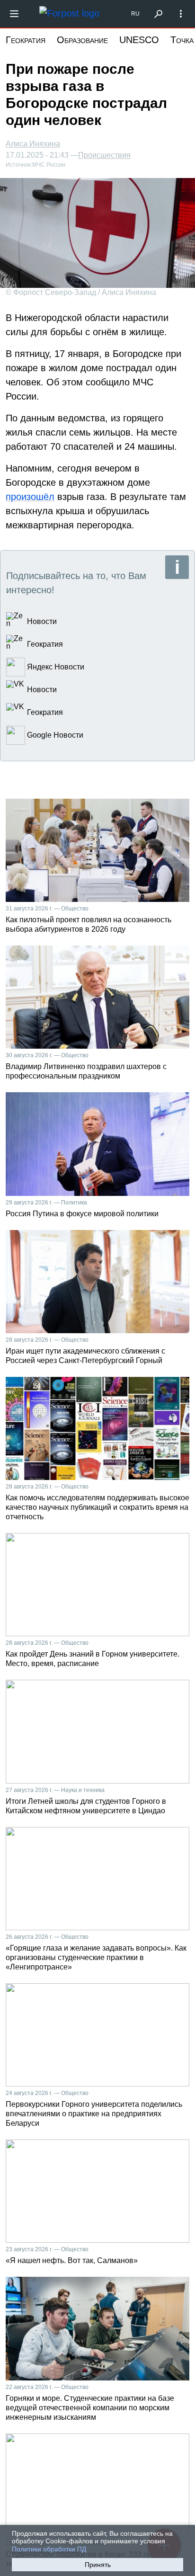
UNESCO (139, 40)
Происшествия (104, 155)
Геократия (26, 40)
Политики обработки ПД (49, 2549)
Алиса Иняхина (33, 144)
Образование (82, 40)
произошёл (30, 497)
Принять (98, 2565)
